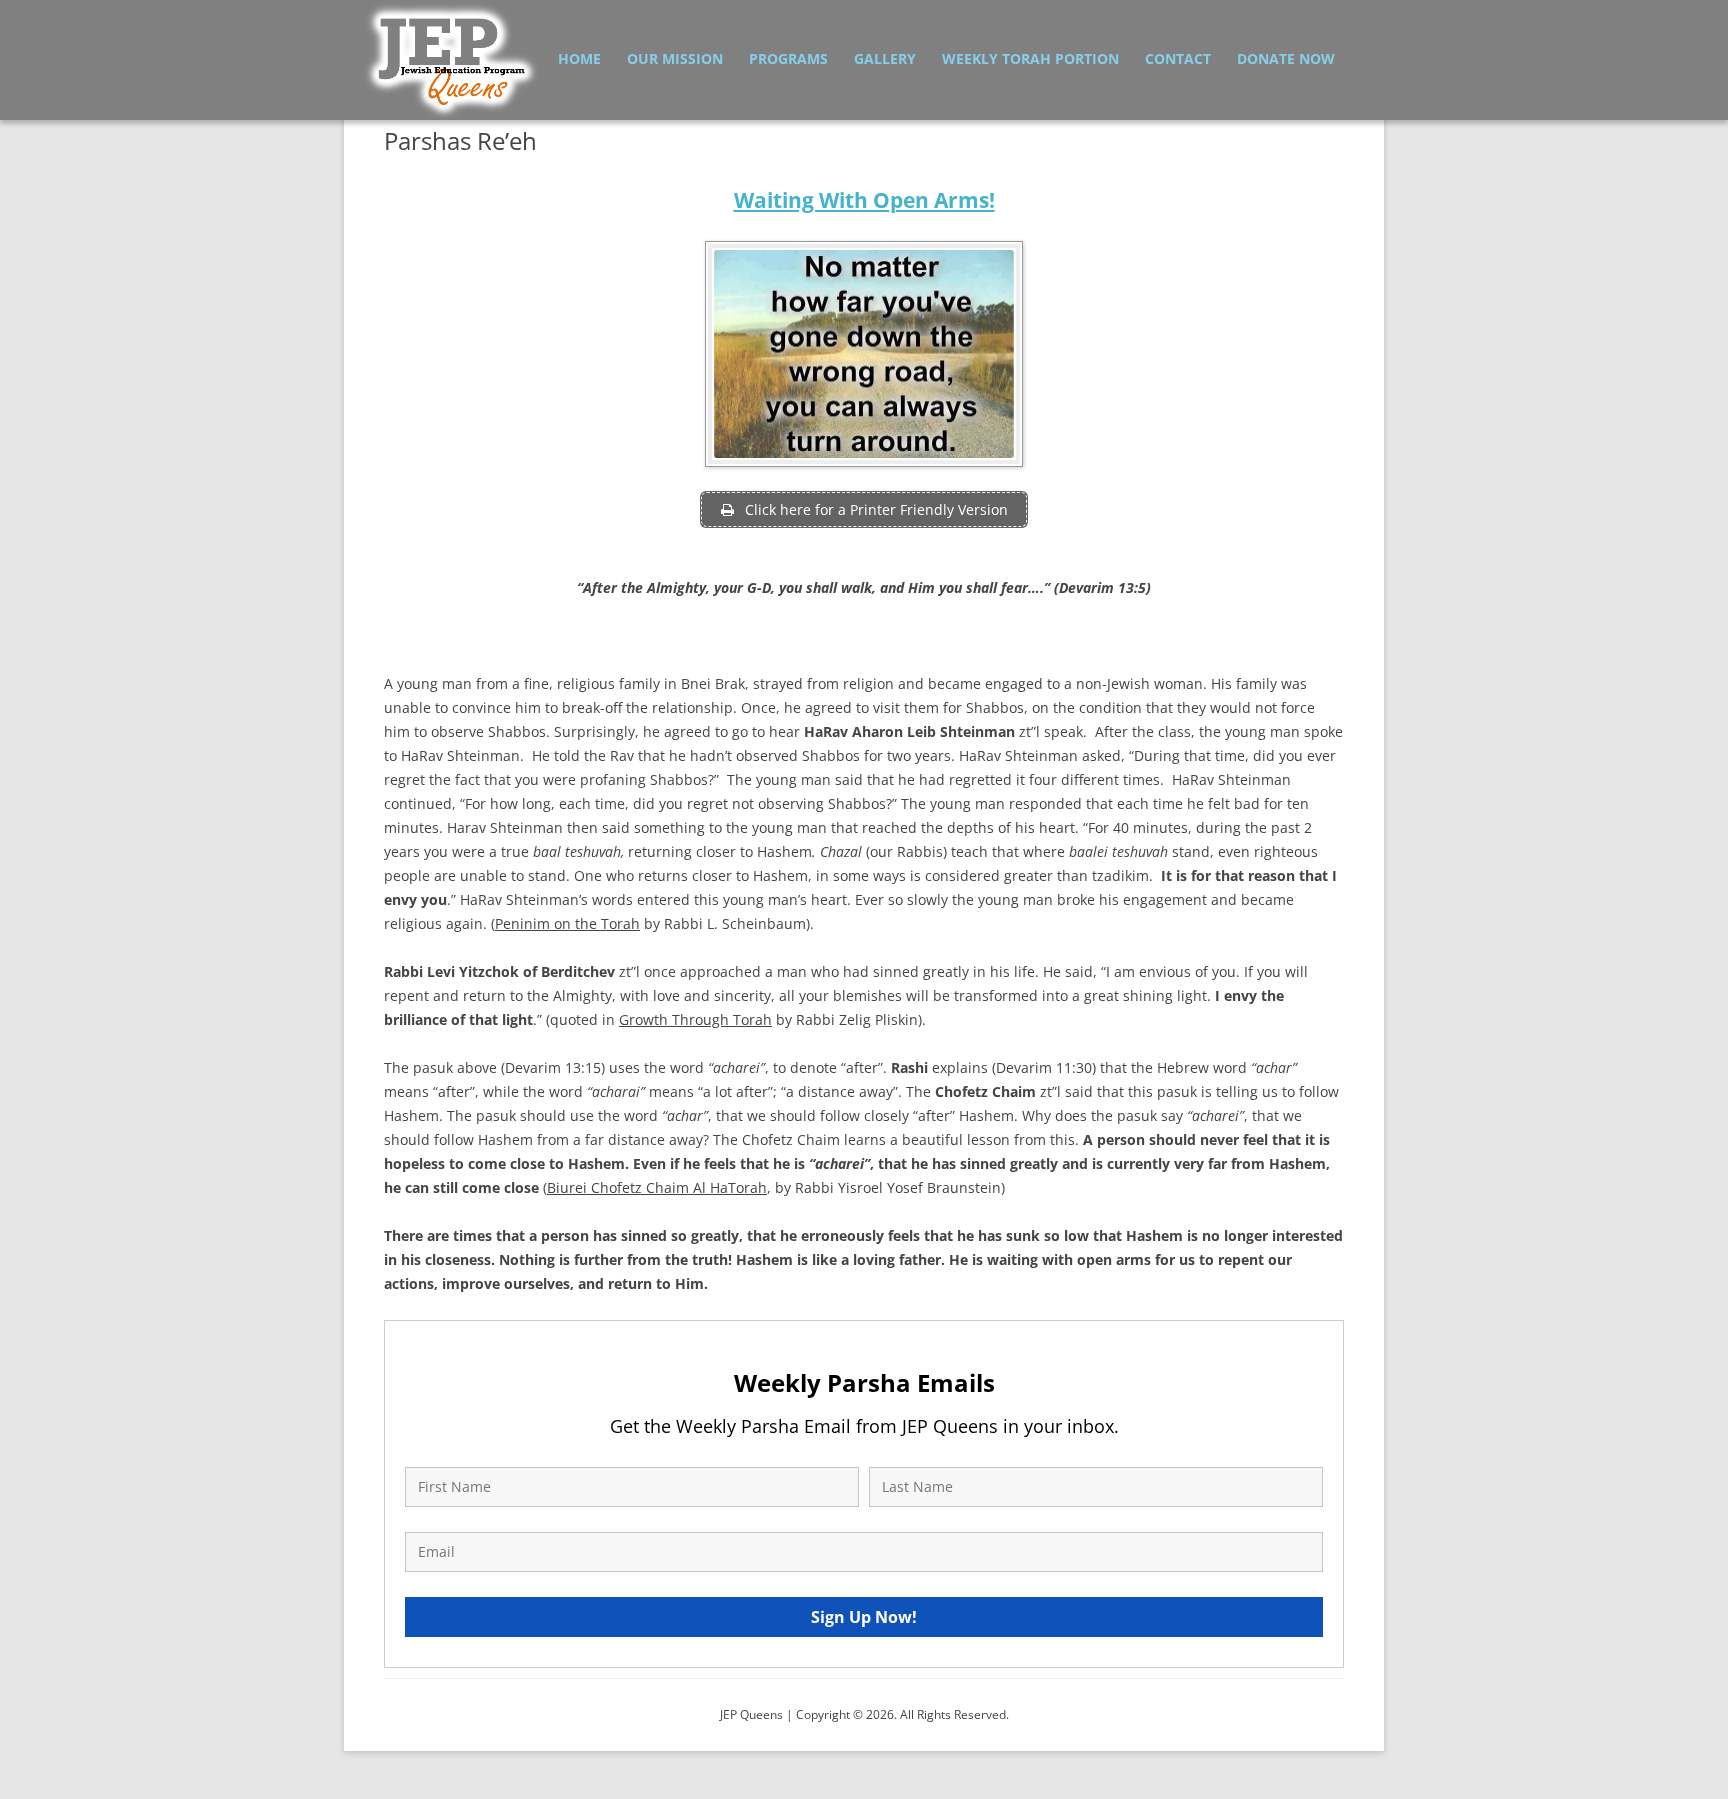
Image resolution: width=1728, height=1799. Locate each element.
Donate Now (1286, 58)
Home (579, 58)
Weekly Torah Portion (1030, 58)
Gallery (885, 58)
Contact (1178, 58)
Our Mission (675, 58)
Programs (788, 58)
